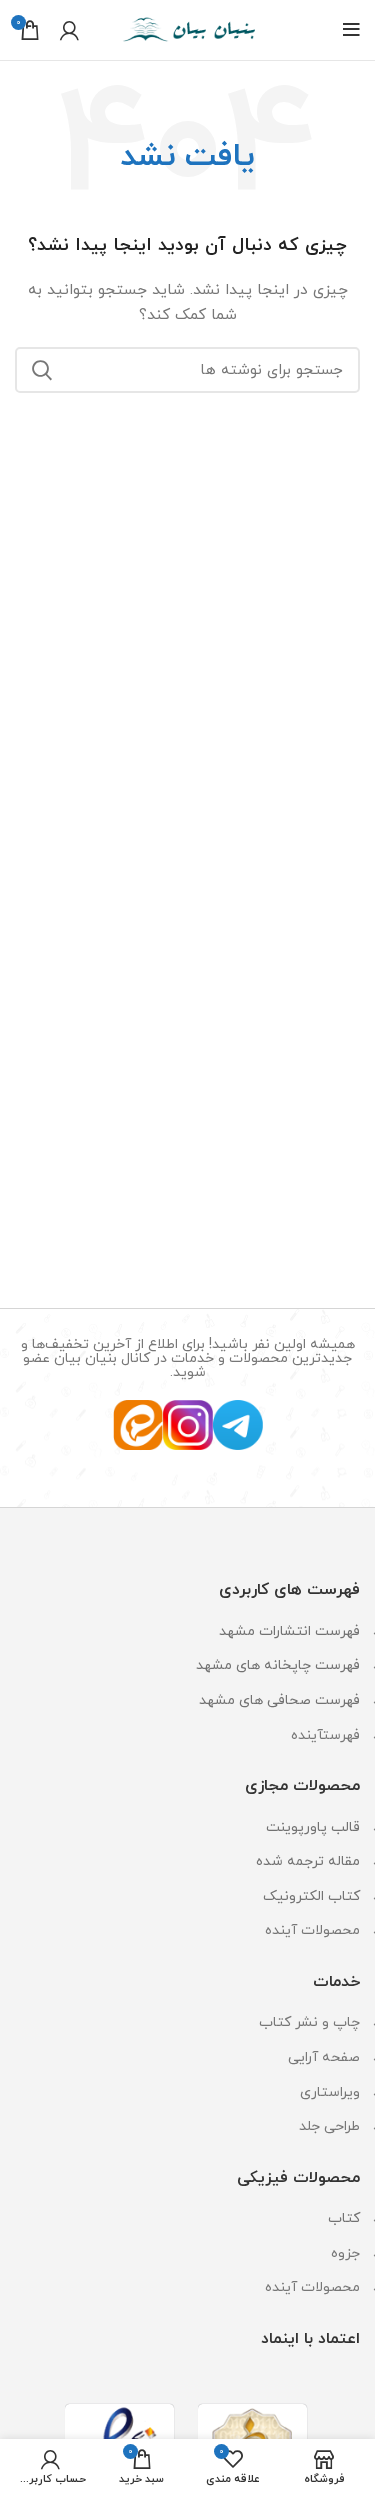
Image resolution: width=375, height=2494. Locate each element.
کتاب (344, 2218)
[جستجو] (42, 370)
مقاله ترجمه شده (308, 1861)
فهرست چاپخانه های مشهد (278, 1665)
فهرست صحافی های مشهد (279, 1700)
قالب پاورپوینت (313, 1827)
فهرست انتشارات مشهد (289, 1631)
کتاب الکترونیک (311, 1896)
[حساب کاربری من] (69, 30)
